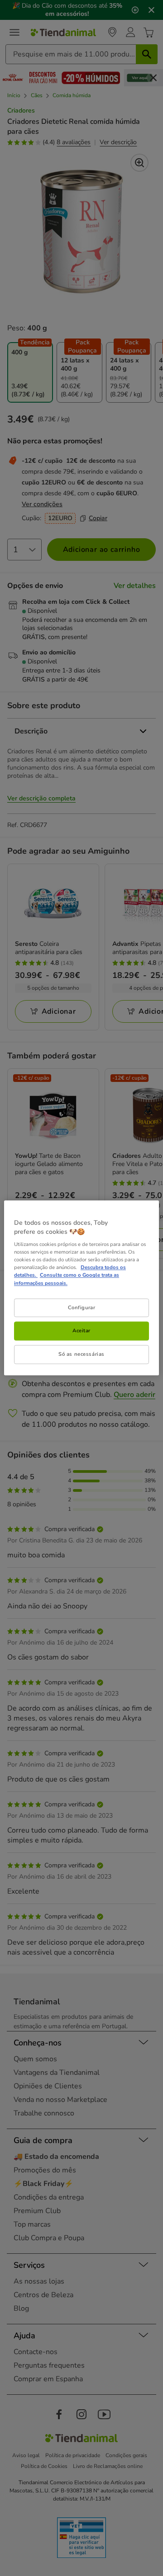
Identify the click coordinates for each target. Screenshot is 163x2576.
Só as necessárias (81, 1354)
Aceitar (81, 1331)
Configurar (82, 1307)
